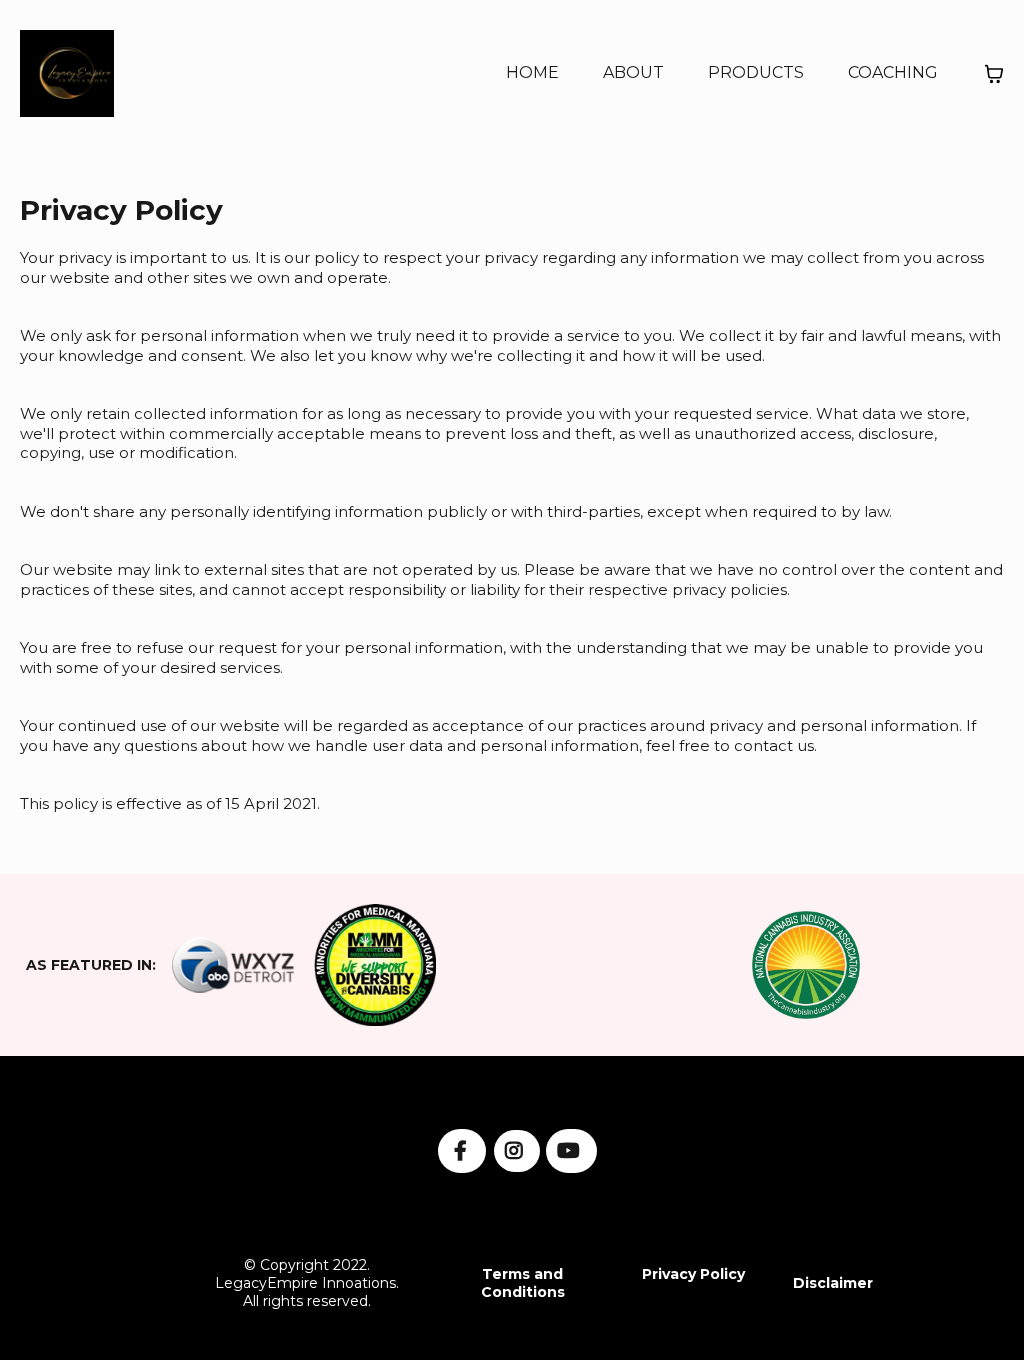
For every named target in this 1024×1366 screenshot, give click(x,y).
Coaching (893, 72)
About (633, 72)
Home (532, 72)
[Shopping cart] (994, 74)
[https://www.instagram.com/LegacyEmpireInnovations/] (517, 1151)
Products (756, 72)
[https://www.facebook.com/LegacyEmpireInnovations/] (462, 1151)
